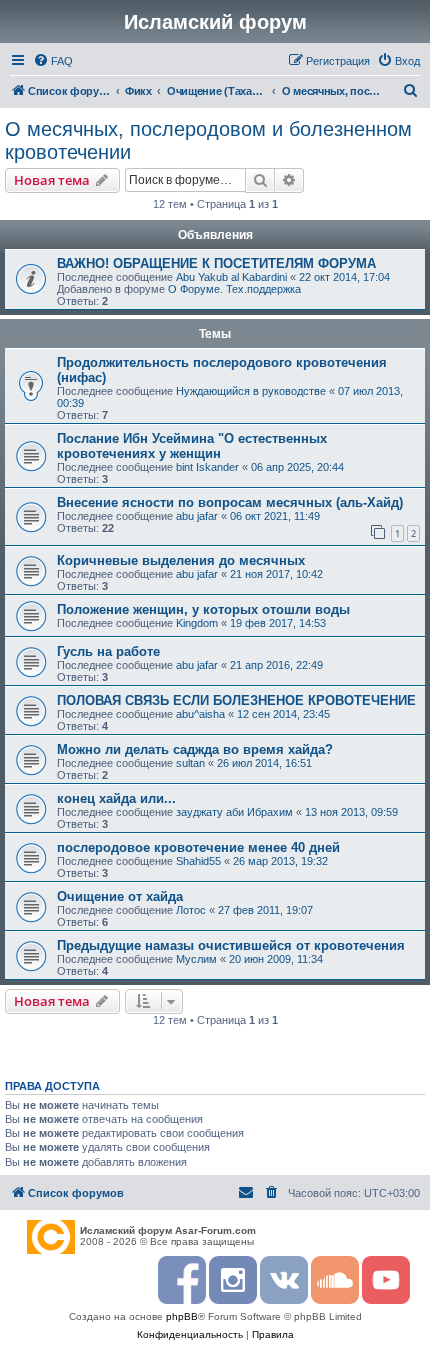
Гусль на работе (108, 651)
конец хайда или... (116, 798)
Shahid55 (198, 861)
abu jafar (197, 516)
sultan (190, 763)
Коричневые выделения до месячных (181, 560)
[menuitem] (53, 61)
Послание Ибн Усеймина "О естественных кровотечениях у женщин (192, 446)
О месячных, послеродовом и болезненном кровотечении (208, 140)
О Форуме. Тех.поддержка (234, 289)
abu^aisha (200, 714)
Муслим (196, 959)
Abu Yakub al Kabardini (231, 277)
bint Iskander (207, 467)
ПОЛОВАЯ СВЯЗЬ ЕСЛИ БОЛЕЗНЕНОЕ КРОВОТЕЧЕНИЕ (236, 700)
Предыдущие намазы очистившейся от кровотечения (231, 945)
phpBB (182, 1316)
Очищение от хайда (120, 896)
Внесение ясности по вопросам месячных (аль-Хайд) (230, 502)
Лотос (191, 910)
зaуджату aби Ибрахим (234, 812)
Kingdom (197, 623)
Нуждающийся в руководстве (251, 391)
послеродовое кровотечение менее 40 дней (198, 847)
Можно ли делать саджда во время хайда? (195, 749)
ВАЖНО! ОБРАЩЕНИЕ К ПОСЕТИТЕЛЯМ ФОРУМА (216, 263)
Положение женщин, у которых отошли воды (203, 609)
